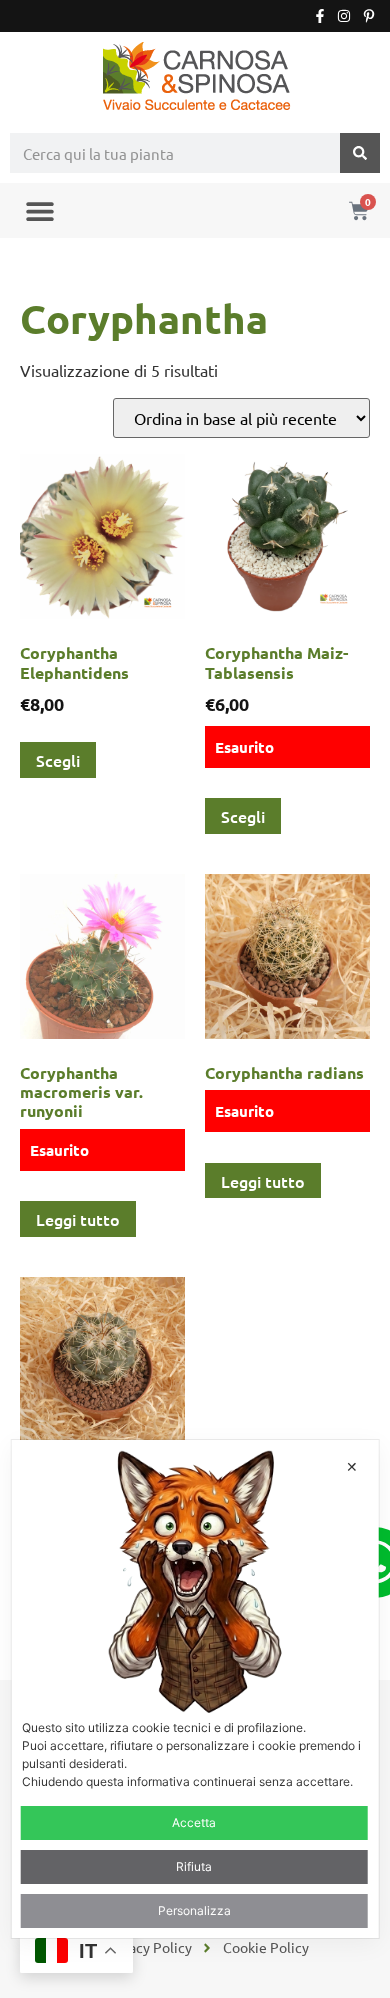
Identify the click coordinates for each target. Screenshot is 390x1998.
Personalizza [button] (194, 1910)
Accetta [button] (194, 1822)
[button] (39, 210)
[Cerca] (360, 153)
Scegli (58, 760)
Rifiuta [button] (194, 1866)
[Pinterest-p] (369, 16)
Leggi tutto (78, 1219)
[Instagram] (344, 16)
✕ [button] (352, 1466)
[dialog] (195, 1689)
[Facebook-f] (320, 16)
